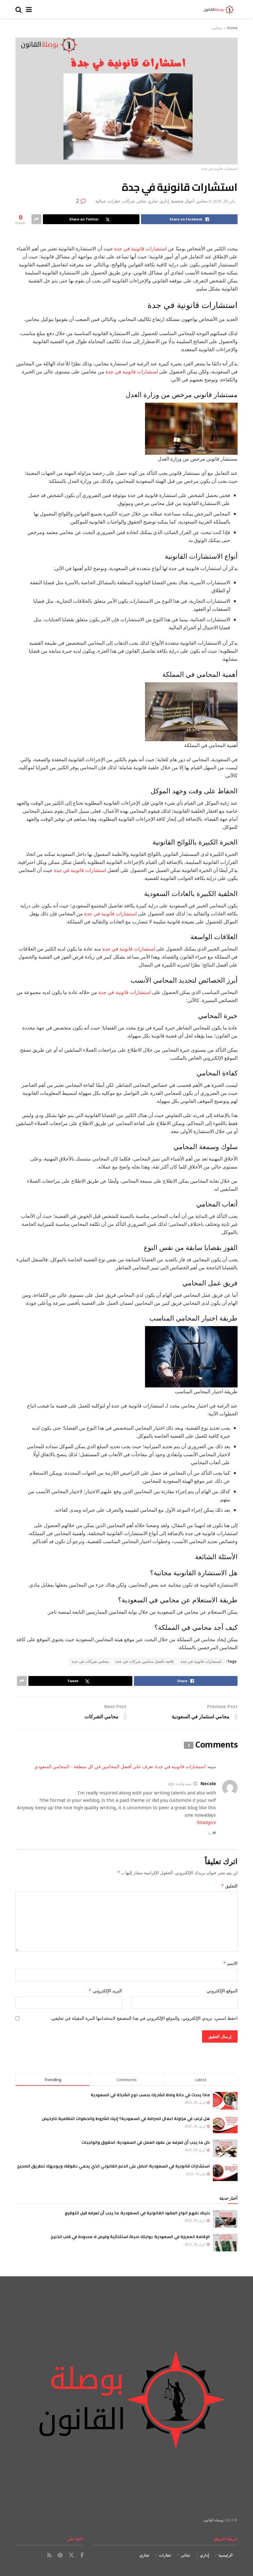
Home (232, 28)
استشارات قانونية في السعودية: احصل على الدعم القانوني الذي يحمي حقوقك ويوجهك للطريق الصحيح (113, 2166)
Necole (208, 1783)
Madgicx (207, 1822)
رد (209, 1832)
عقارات (114, 201)
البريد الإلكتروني (105, 1991)
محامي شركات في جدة (90, 1661)
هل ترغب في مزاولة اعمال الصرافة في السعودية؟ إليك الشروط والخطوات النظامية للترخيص (126, 2118)
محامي (217, 28)
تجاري (153, 201)
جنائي (141, 201)
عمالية (101, 201)
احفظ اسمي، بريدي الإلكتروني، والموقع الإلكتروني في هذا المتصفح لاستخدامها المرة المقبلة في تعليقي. (144, 2018)
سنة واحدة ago (180, 1784)
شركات (129, 201)
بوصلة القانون (214, 2520)
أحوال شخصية (183, 201)
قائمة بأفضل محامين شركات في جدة (145, 1661)
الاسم (230, 1963)
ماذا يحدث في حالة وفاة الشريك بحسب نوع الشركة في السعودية (150, 2095)
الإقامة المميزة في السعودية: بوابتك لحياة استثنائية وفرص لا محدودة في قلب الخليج (130, 2237)
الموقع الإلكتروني (222, 1991)
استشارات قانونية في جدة (141, 249)
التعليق (229, 1886)
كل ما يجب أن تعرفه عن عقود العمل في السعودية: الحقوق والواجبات (146, 2142)
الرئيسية (226, 2555)
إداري (164, 201)
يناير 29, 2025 (224, 201)
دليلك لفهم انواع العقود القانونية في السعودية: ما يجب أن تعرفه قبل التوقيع (137, 2213)
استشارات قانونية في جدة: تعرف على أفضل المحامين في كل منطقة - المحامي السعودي (120, 1766)
